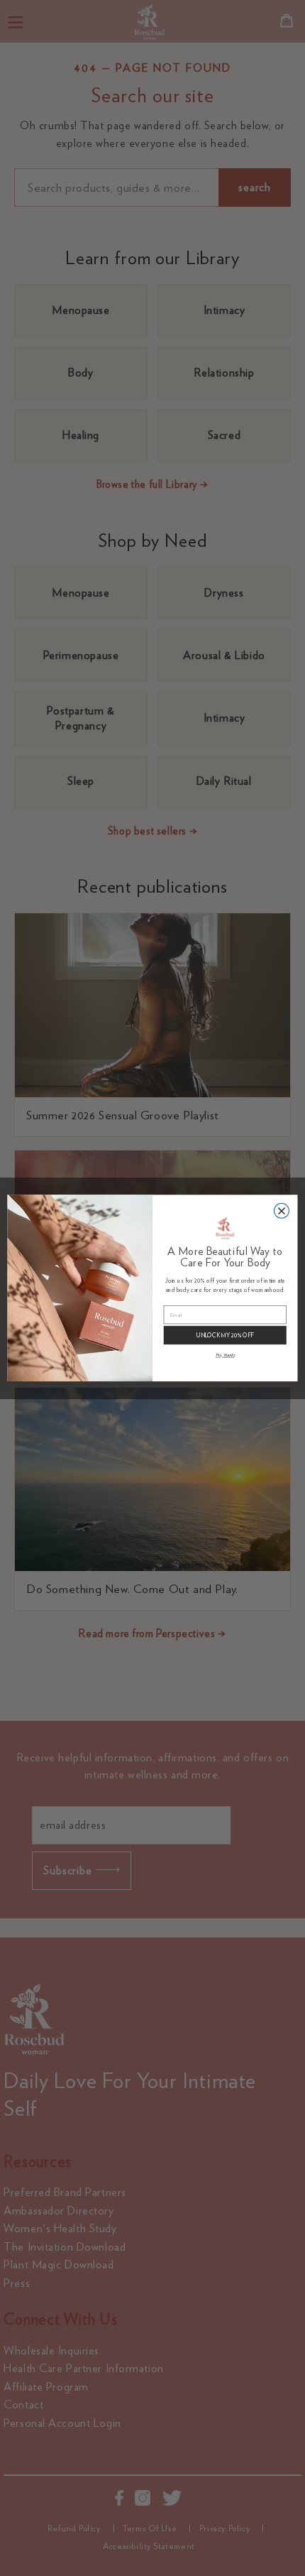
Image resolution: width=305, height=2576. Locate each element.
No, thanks (225, 1355)
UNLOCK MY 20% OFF (225, 1335)
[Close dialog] (281, 1211)
